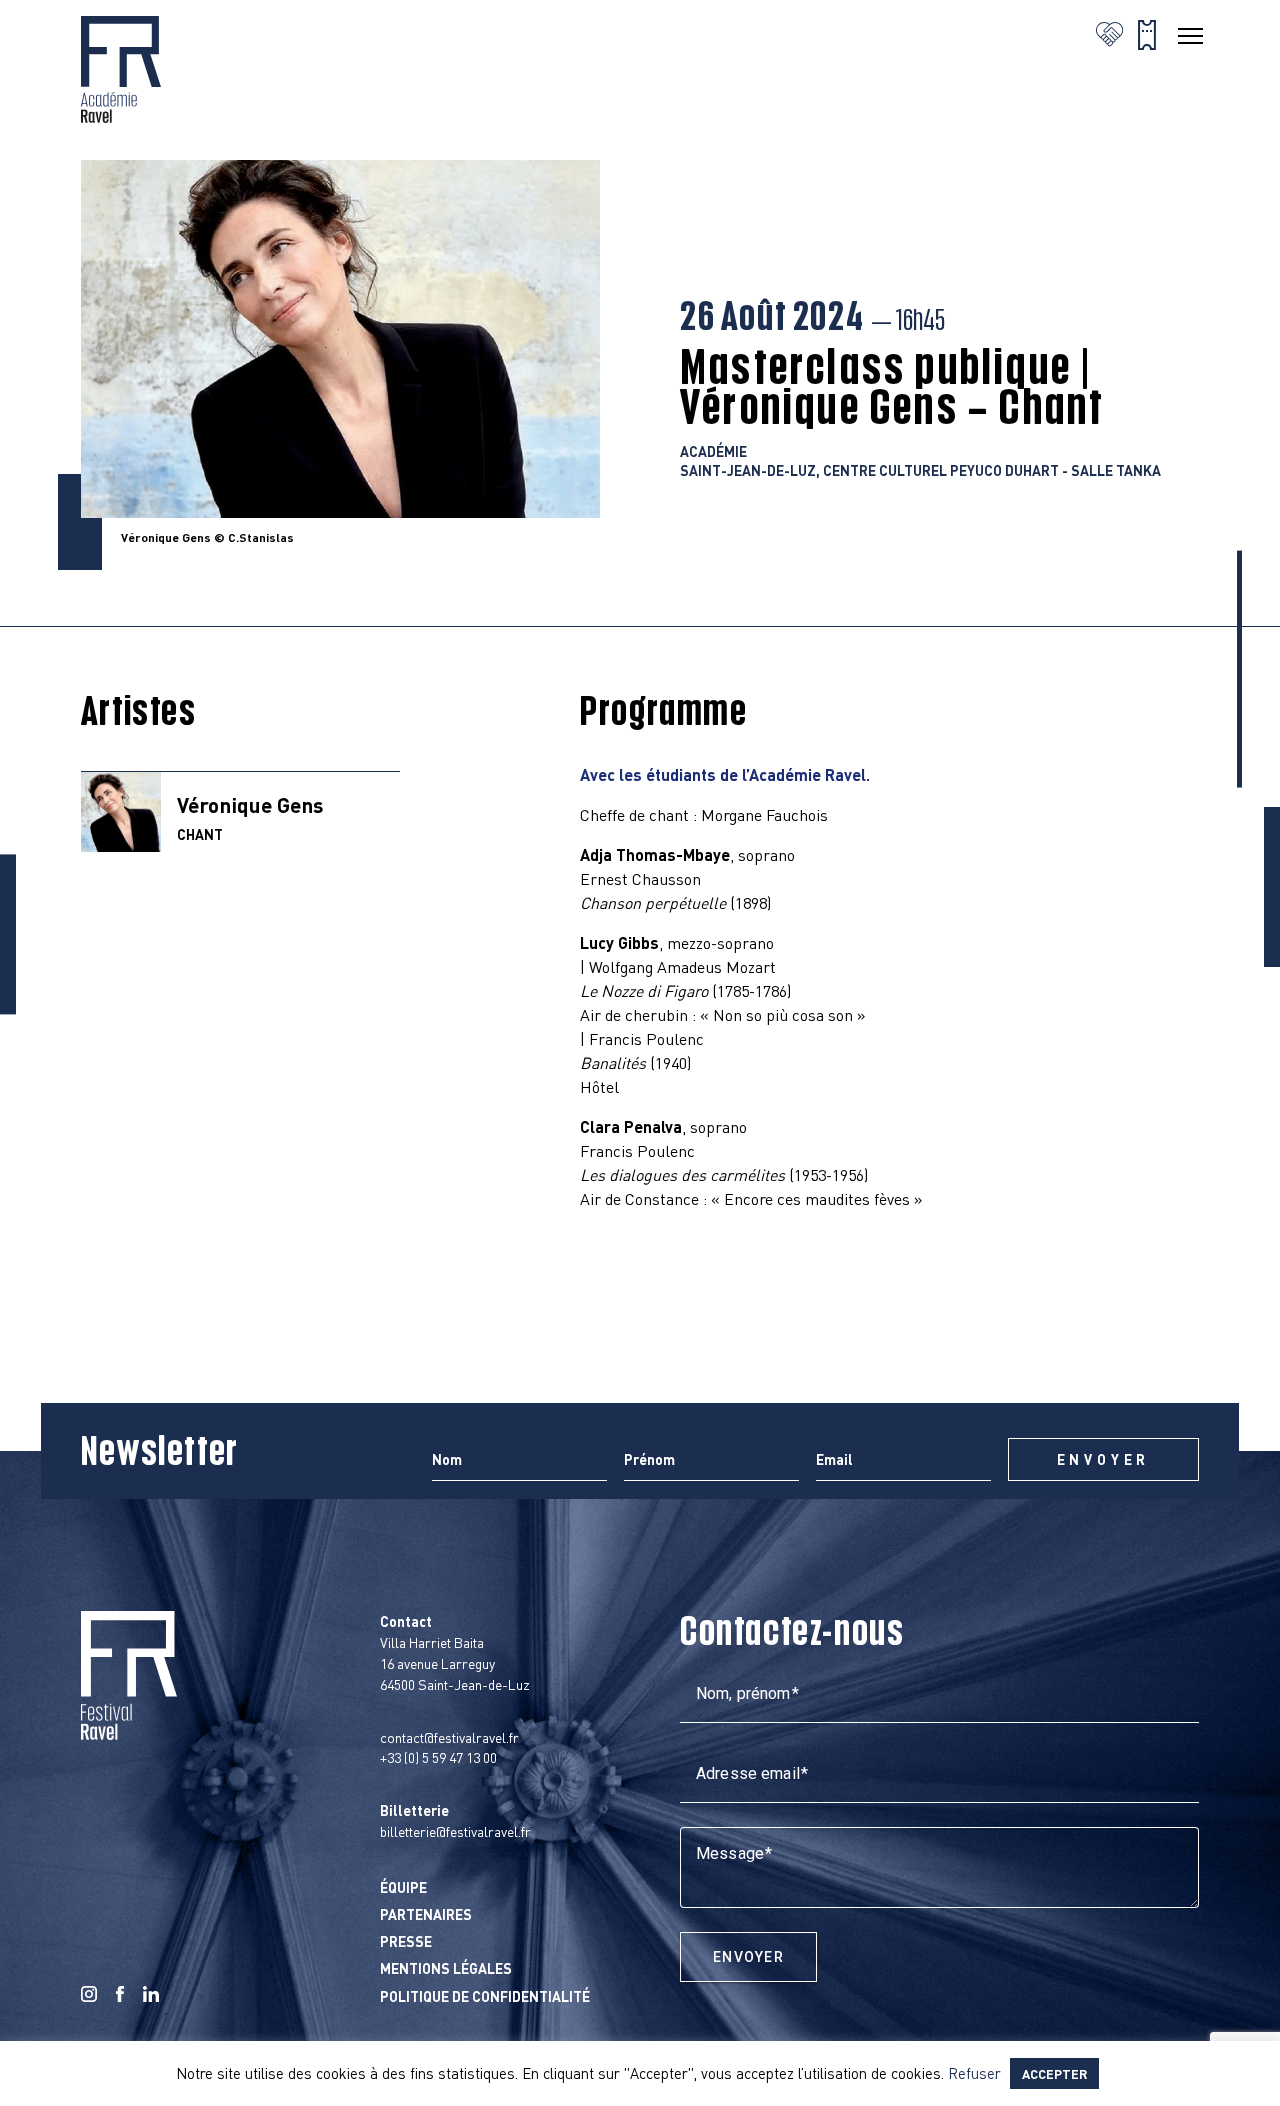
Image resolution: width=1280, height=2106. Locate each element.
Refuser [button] (974, 2073)
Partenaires (426, 1914)
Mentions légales (446, 1968)
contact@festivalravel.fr (449, 1737)
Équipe (403, 1887)
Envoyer (748, 1957)
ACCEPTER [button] (1054, 2073)
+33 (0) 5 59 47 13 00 (438, 1757)
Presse (406, 1941)
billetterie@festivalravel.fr (455, 1831)
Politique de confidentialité (485, 1996)
